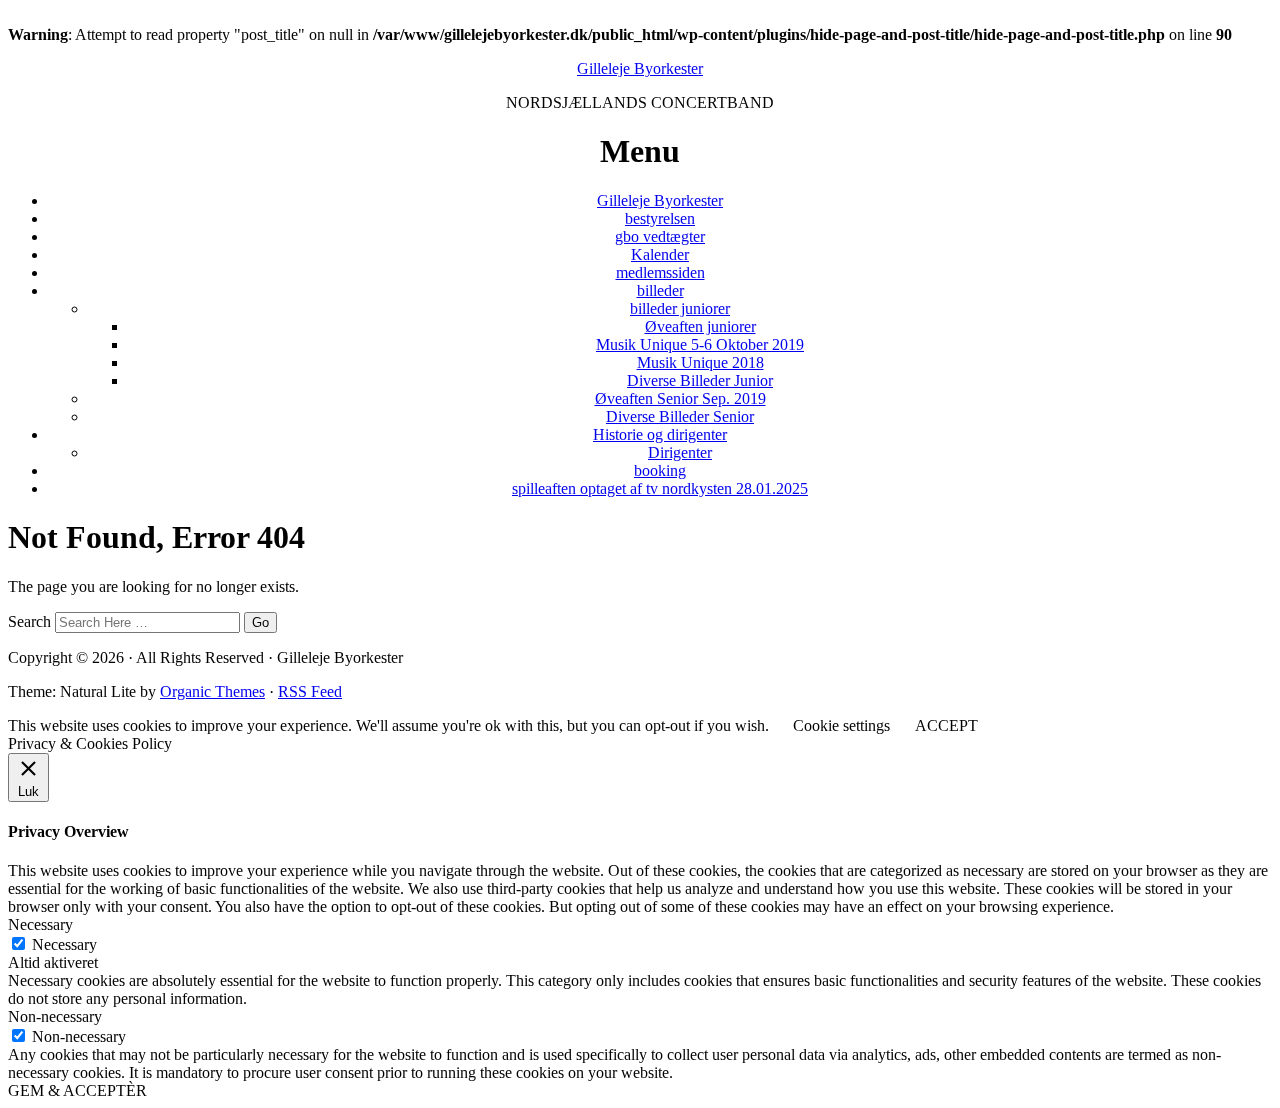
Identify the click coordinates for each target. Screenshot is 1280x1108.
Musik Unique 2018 (700, 362)
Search (29, 621)
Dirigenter (680, 452)
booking (660, 470)
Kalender (660, 254)
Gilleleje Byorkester (640, 68)
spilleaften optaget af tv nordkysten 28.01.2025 (660, 488)
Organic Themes (212, 691)
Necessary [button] (40, 924)
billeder (660, 290)
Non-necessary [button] (55, 1016)
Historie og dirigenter (660, 434)
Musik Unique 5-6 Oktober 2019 (700, 344)
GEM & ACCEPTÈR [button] (77, 1090)
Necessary (64, 944)
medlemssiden (660, 272)
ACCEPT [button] (946, 725)
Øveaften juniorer (700, 326)
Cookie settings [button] (841, 725)
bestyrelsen (660, 218)
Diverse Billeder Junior (700, 380)
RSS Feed (310, 691)
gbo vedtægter (660, 236)
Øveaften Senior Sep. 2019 (680, 398)
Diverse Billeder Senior (680, 416)
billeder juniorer (680, 308)
